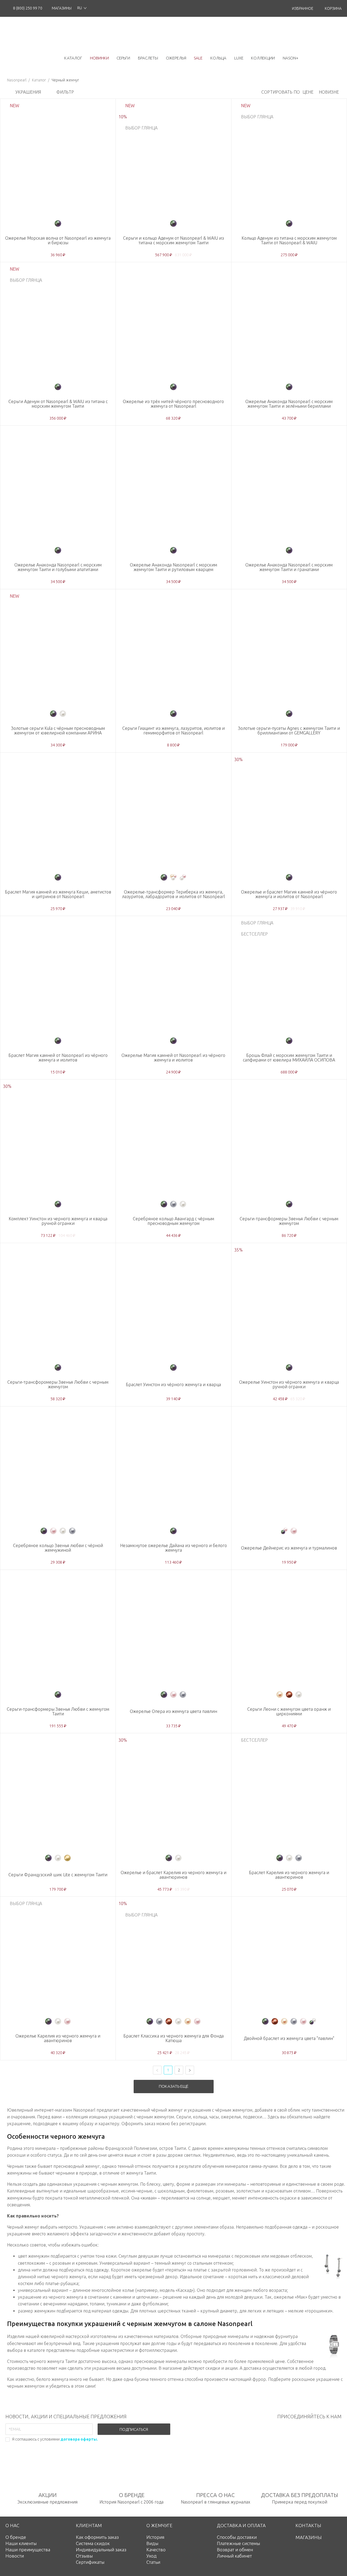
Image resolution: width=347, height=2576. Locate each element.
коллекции (263, 58)
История (155, 2537)
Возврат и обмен (235, 2550)
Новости (15, 2556)
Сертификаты (90, 2562)
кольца (218, 58)
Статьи (153, 2562)
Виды (152, 2543)
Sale (198, 58)
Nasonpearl (17, 80)
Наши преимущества (28, 2550)
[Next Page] (190, 2070)
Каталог (39, 80)
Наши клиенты (21, 2543)
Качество (156, 2550)
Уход (152, 2556)
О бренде (16, 2537)
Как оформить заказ (97, 2537)
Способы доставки (237, 2537)
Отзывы (84, 2556)
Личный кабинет (234, 2556)
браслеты (148, 58)
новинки (99, 58)
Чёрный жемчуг (65, 80)
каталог (73, 58)
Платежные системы (238, 2543)
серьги (123, 58)
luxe (239, 58)
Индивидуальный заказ (101, 2550)
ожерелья (176, 58)
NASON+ (291, 58)
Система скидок (93, 2543)
